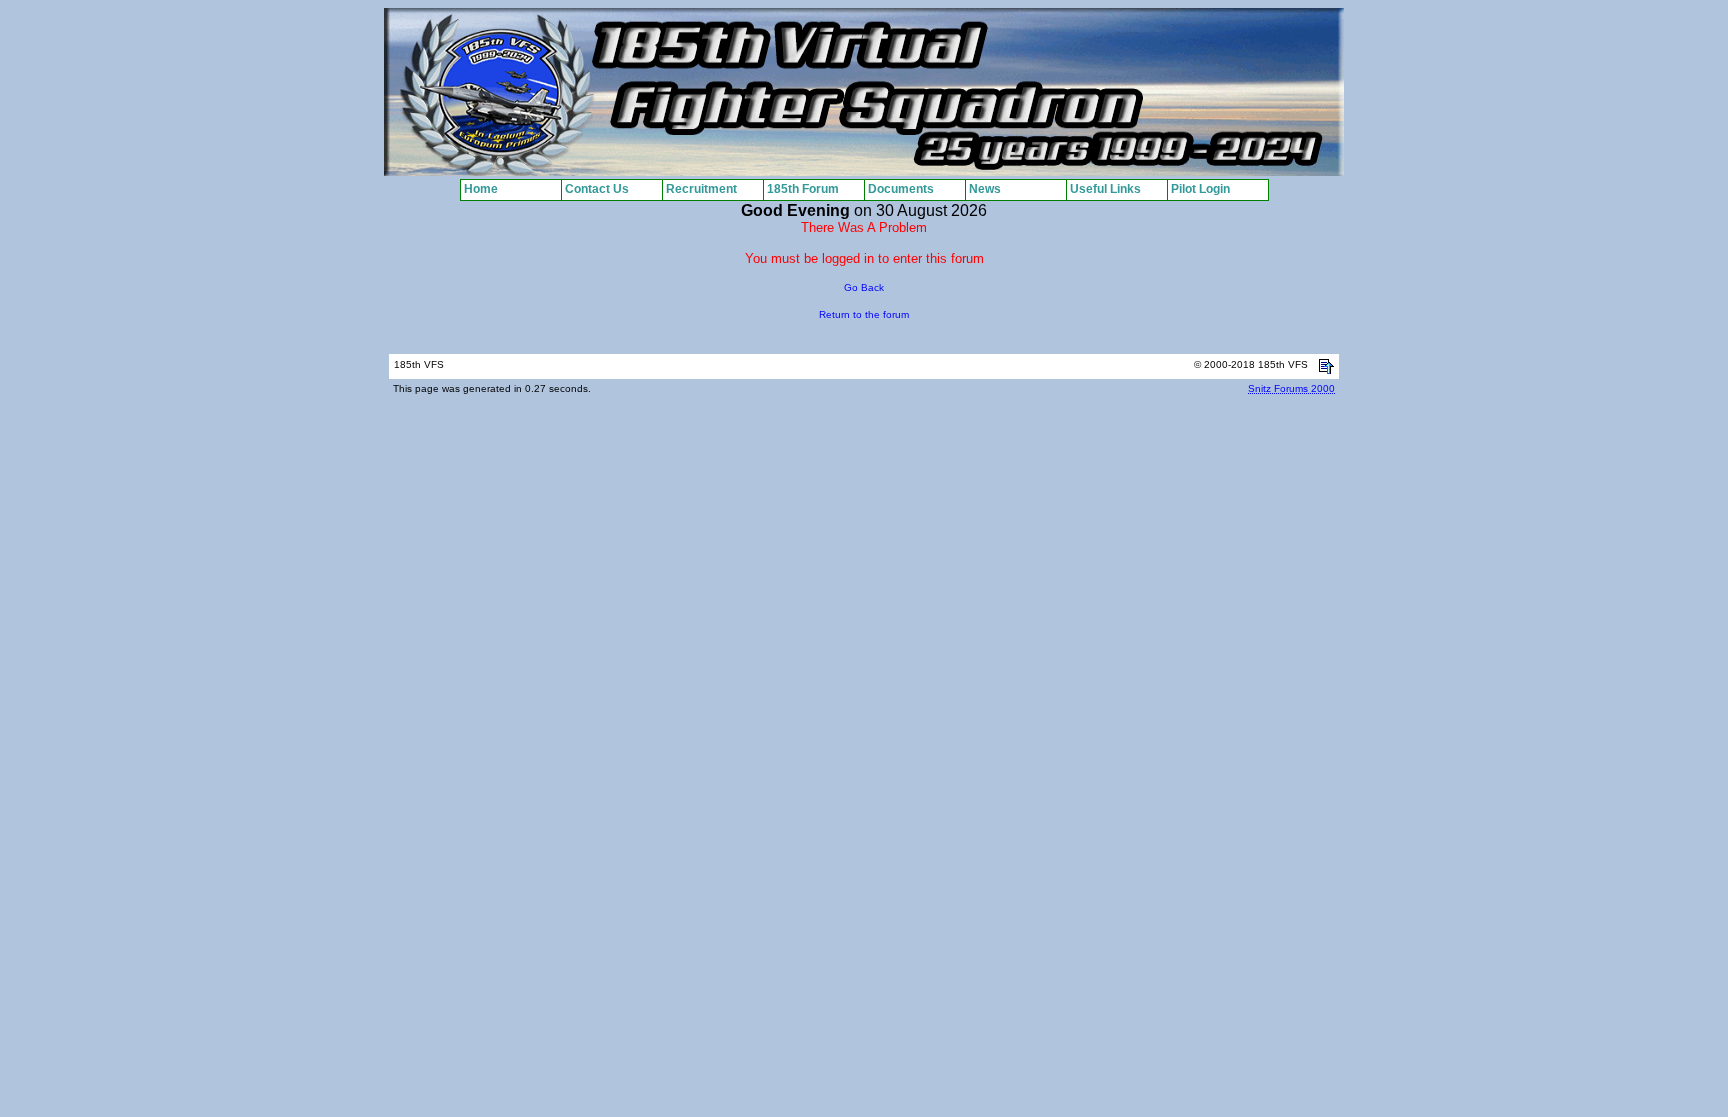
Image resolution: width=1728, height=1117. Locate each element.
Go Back (864, 287)
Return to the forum (864, 314)
